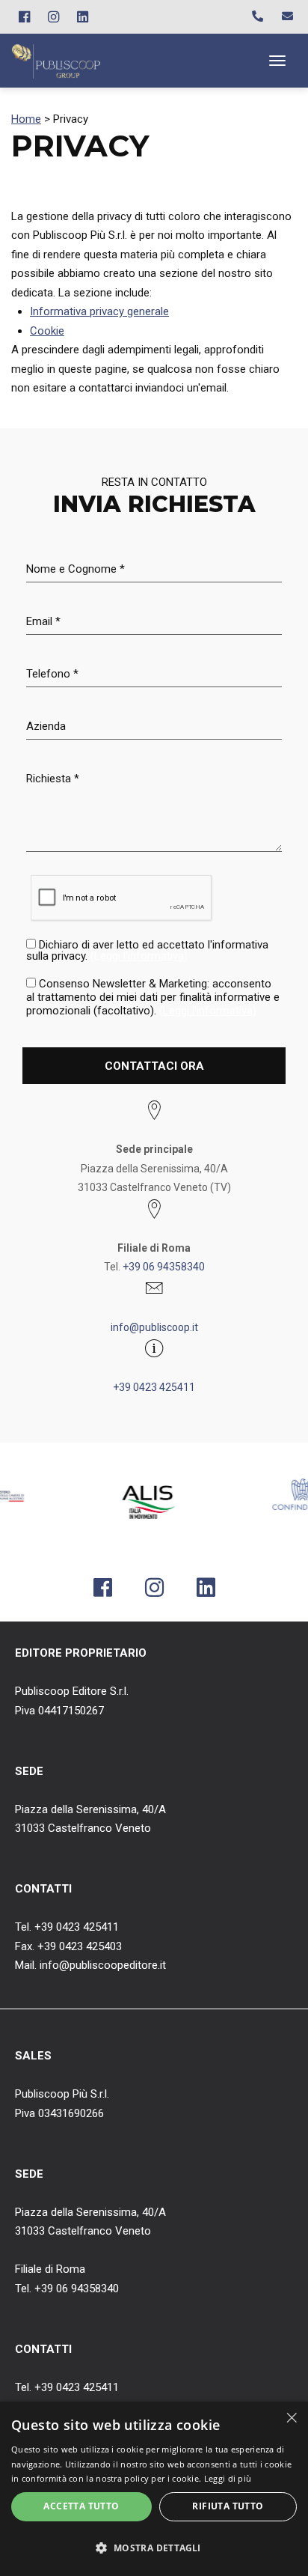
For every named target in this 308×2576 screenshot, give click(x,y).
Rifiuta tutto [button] (228, 2506)
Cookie (47, 331)
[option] (114, 1503)
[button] (154, 2548)
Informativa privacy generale (99, 311)
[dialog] (154, 2489)
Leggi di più (228, 2478)
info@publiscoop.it (154, 1327)
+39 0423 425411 (154, 1387)
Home (26, 119)
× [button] (291, 2418)
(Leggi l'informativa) (139, 956)
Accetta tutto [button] (81, 2506)
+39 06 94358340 (164, 1267)
